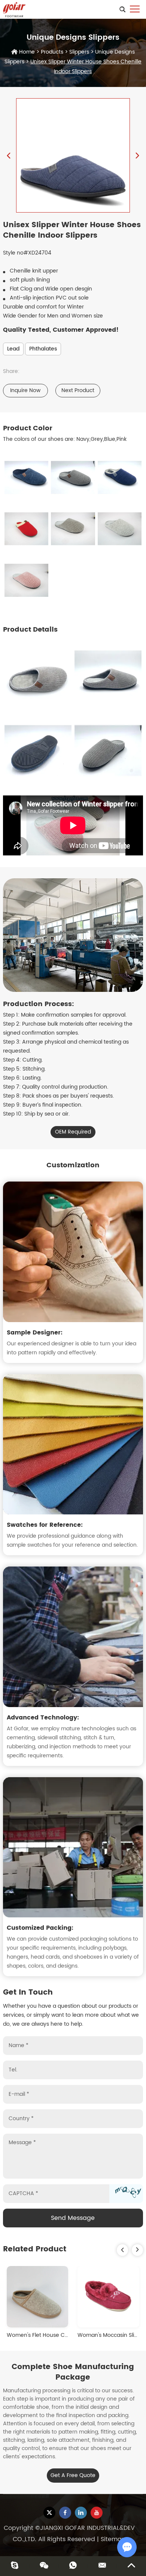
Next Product (78, 390)
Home (27, 52)
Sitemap (113, 2539)
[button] (122, 2250)
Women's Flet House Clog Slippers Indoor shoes (68, 2335)
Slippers (79, 52)
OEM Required (73, 1132)
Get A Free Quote (73, 2475)
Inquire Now (25, 390)
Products (52, 52)
